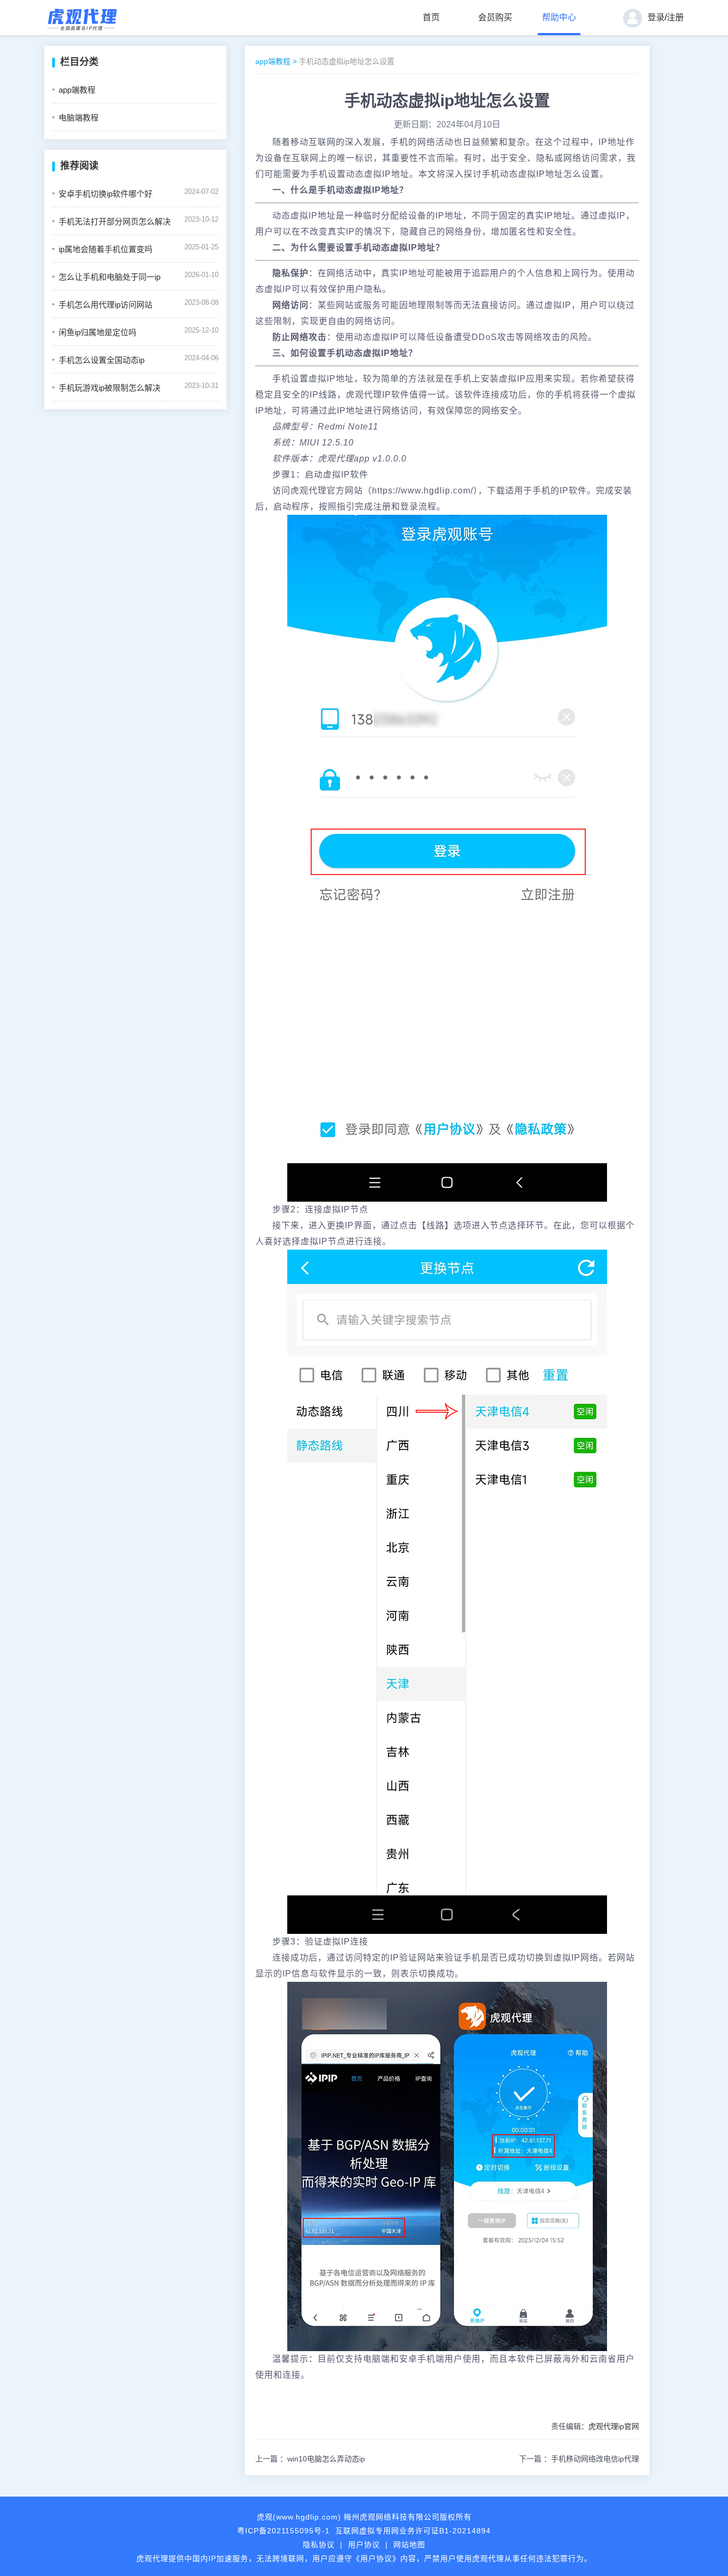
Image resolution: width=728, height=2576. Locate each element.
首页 (431, 17)
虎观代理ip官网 (614, 2426)
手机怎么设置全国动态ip (102, 360)
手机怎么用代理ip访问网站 (106, 305)
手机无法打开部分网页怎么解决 (115, 221)
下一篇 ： (579, 2459)
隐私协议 (319, 2545)
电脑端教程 (79, 118)
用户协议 (364, 2545)
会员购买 (495, 17)
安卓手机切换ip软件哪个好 (106, 194)
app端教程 (77, 90)
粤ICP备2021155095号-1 (284, 2531)
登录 (656, 17)
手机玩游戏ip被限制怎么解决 (110, 388)
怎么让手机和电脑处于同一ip (110, 277)
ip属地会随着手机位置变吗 (106, 249)
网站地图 (409, 2545)
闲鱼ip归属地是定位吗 (98, 332)
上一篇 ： (310, 2459)
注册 (675, 17)
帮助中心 (559, 17)
